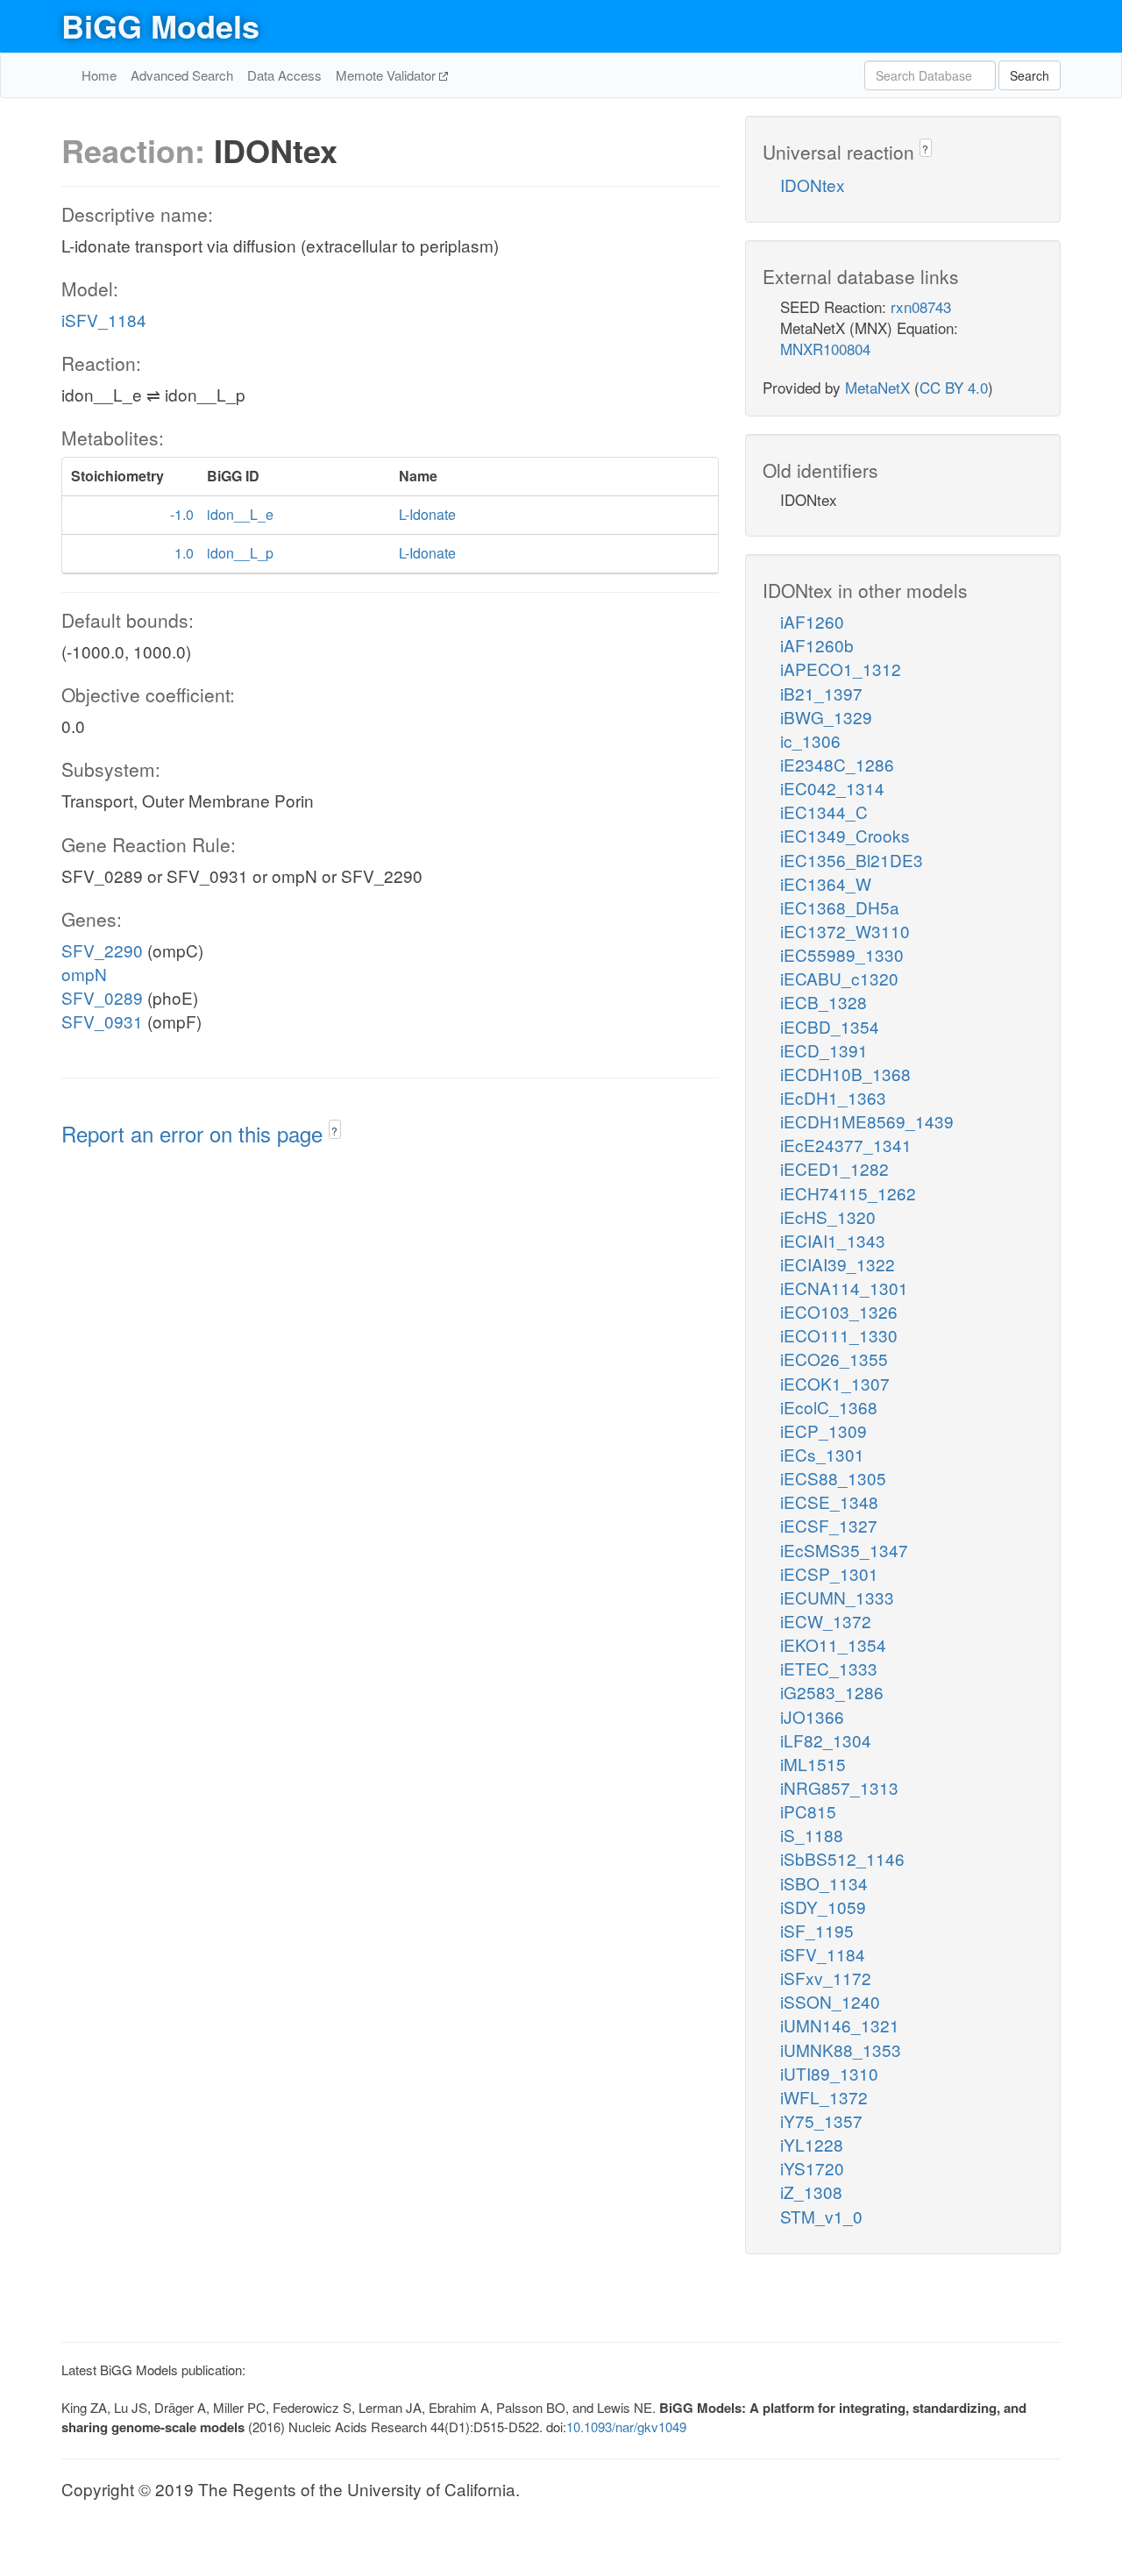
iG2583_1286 (832, 1692)
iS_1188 (812, 1835)
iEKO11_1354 (833, 1644)
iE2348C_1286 (837, 764)
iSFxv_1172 (826, 1978)
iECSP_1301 (829, 1573)
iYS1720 (812, 2168)
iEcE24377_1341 (846, 1145)
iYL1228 (812, 2144)
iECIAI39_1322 (838, 1264)
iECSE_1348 (829, 1501)
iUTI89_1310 (829, 2073)
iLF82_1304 (826, 1740)
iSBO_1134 (824, 1883)
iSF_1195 (817, 1930)
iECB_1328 (824, 1002)
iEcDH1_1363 (833, 1097)
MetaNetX (877, 387)
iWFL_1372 (824, 2097)
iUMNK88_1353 (841, 2049)
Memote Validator (387, 75)
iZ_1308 (811, 2192)
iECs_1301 (822, 1454)
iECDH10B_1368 (845, 1074)
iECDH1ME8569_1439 (867, 1121)
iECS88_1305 (833, 1478)
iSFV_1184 (104, 320)
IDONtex (813, 185)
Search (1030, 75)
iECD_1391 (824, 1050)
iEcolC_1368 (829, 1407)
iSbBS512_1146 (842, 1858)
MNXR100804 (825, 349)
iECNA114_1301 (844, 1288)
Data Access (284, 75)
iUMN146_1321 (840, 2025)
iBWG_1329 (826, 717)
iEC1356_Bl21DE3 (852, 860)
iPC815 (808, 1811)
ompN (84, 974)
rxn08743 (921, 306)
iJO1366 (812, 1716)
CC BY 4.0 (954, 387)
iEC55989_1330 (842, 954)
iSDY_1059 (823, 1907)
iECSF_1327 (829, 1525)
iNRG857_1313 (839, 1787)
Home (99, 75)
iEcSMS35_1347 (844, 1550)
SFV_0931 (102, 1021)
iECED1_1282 (834, 1168)
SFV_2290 (102, 950)
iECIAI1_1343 (833, 1240)
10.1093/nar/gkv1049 (626, 2427)
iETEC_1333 (829, 1668)
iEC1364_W (826, 883)
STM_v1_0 (821, 2216)
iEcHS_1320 (828, 1217)
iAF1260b (817, 645)
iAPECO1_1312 (841, 669)
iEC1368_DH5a (840, 907)
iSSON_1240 (830, 2001)
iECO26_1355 (834, 1359)
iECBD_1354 (830, 1026)
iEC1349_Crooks (845, 835)
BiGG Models (160, 25)
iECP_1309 (824, 1430)
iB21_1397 (821, 693)
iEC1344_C (824, 811)
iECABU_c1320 (839, 978)
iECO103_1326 (839, 1311)
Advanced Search (182, 75)
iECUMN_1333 (837, 1597)
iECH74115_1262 (848, 1193)
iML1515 (813, 1764)
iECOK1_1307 (835, 1383)
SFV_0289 (102, 997)
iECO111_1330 (839, 1335)
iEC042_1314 (832, 788)
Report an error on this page (195, 1133)
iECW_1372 (826, 1621)
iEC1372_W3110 (845, 931)
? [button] (334, 1131)
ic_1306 (810, 740)
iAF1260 (812, 621)
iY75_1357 (821, 2121)
